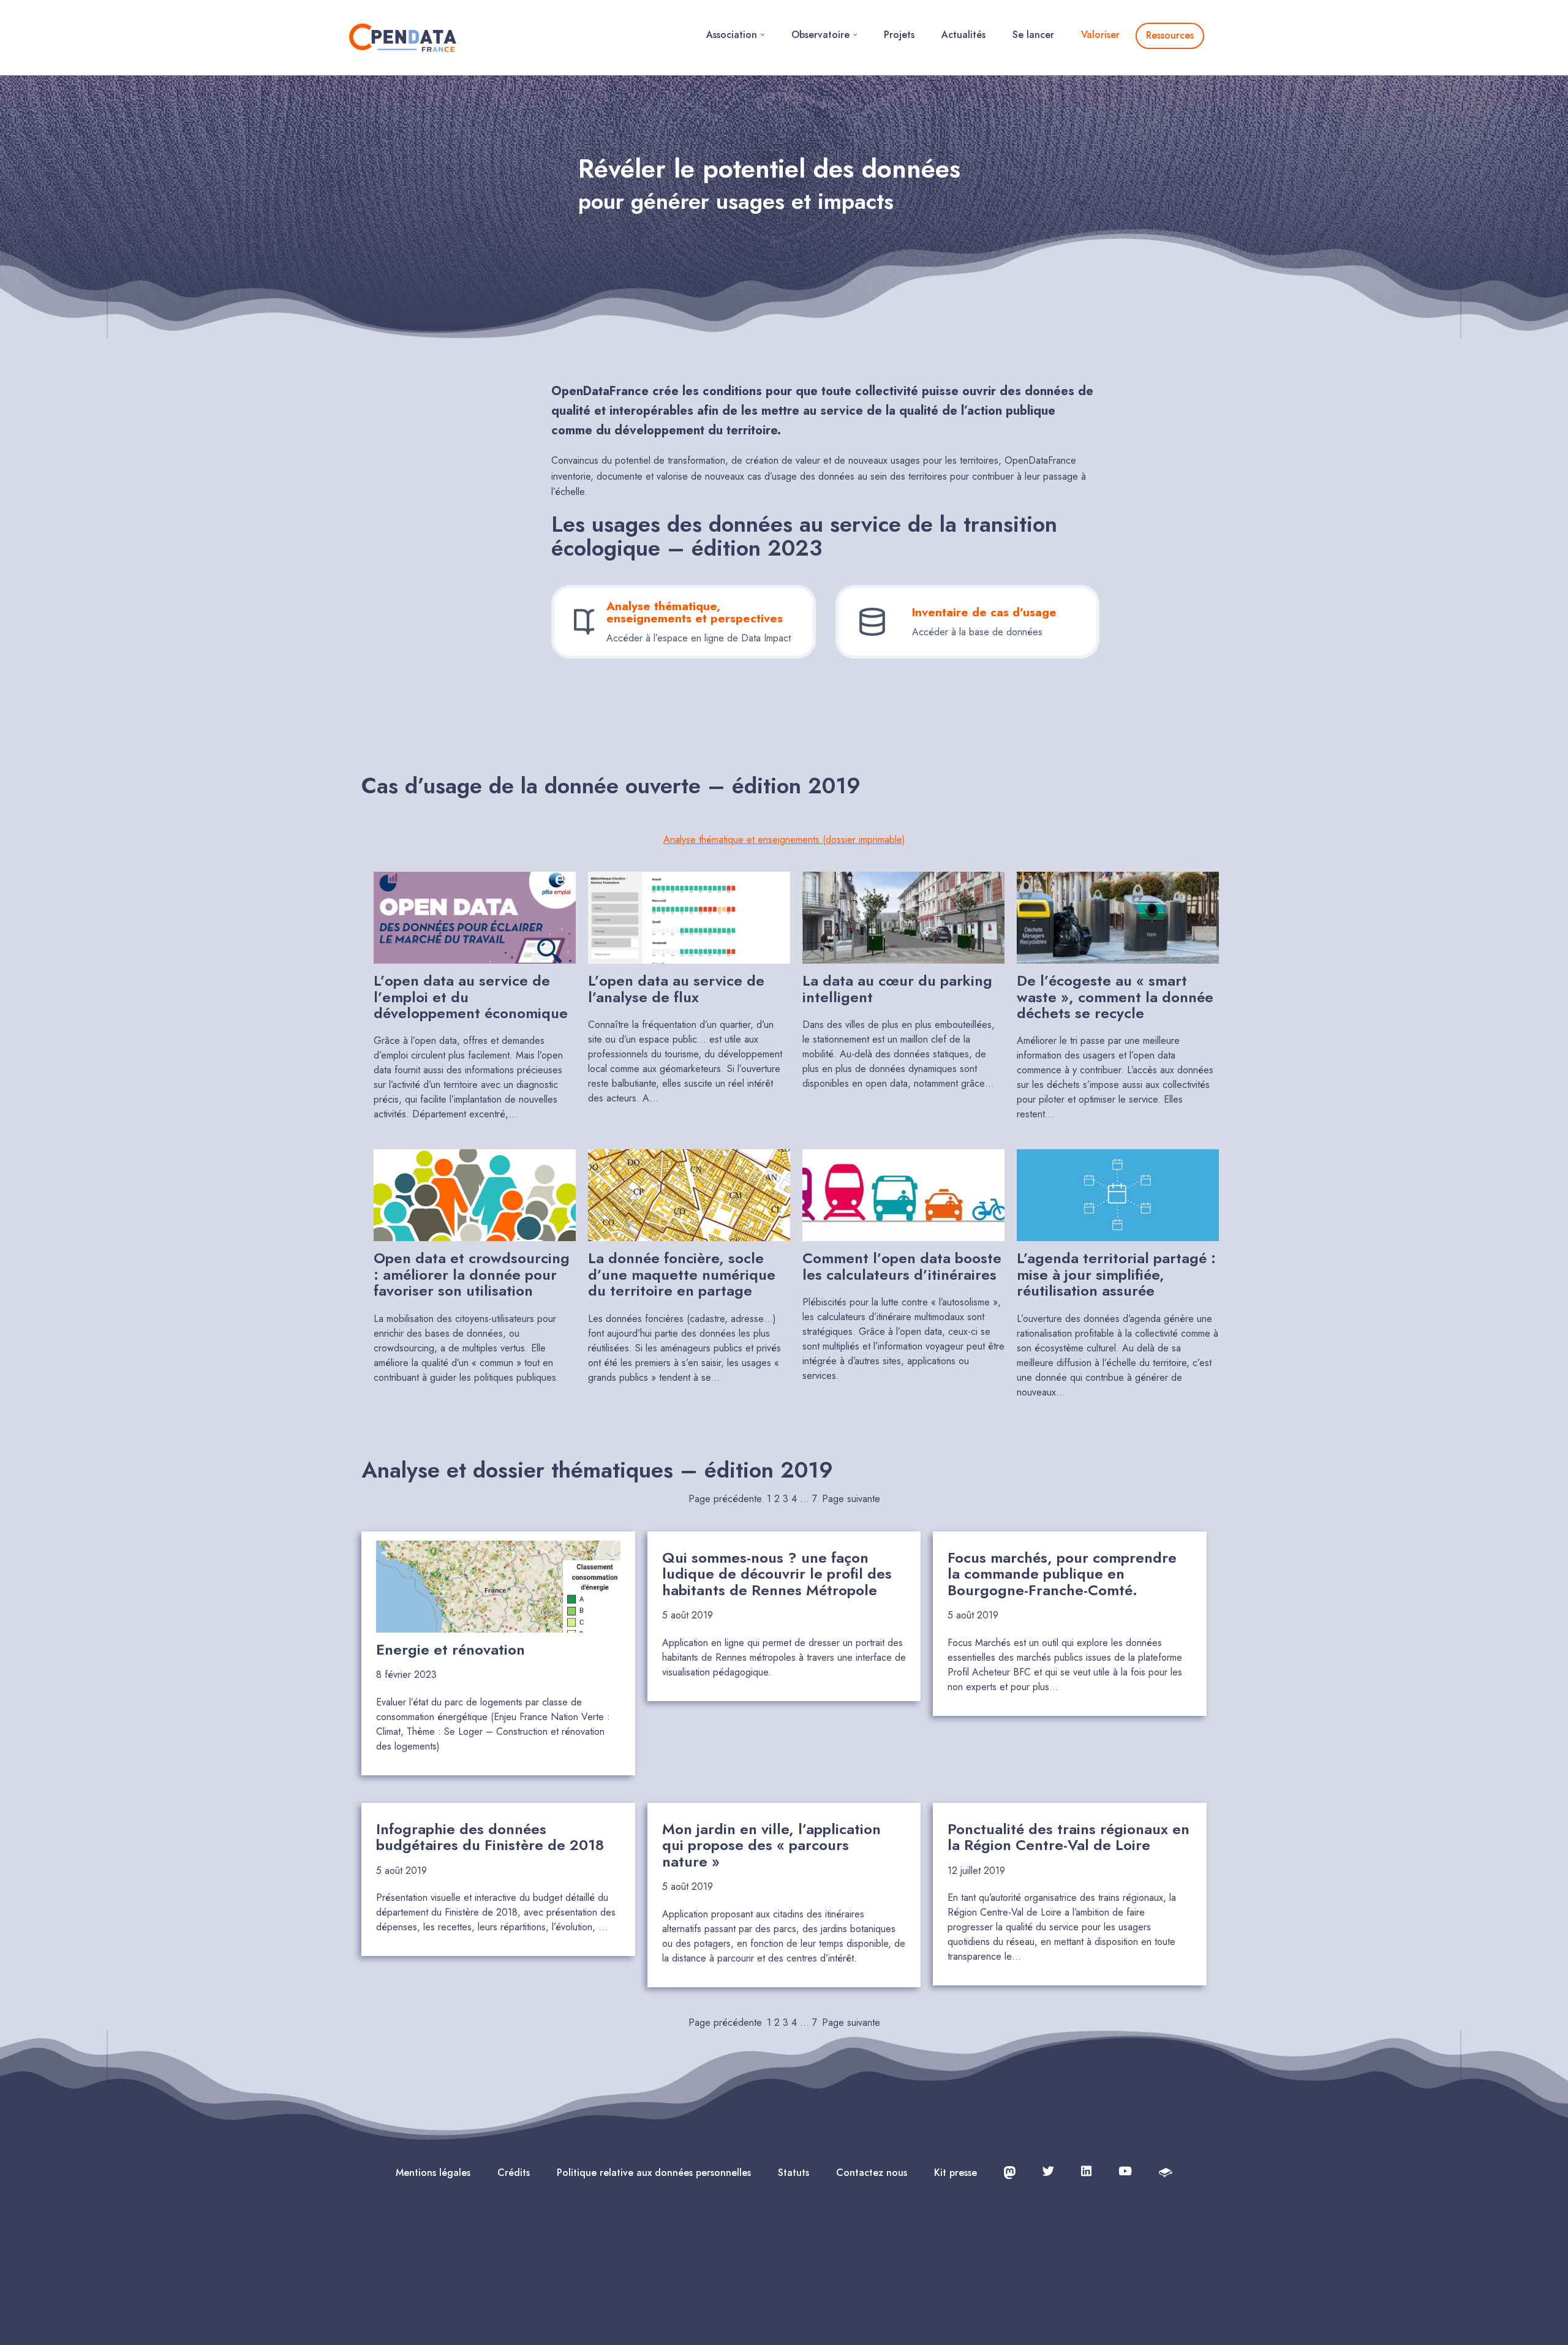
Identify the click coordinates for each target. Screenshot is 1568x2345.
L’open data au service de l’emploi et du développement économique (471, 997)
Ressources (1170, 35)
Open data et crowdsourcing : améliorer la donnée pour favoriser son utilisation (472, 1274)
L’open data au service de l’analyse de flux (676, 989)
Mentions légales (433, 2173)
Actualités (963, 35)
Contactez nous (872, 2173)
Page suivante (851, 1499)
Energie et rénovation (450, 1650)
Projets (899, 35)
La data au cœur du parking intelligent (897, 989)
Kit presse (956, 2173)
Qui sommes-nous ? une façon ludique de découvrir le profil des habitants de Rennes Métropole (777, 1574)
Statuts (793, 2173)
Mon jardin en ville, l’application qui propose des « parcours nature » (771, 1845)
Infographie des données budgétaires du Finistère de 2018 (490, 1837)
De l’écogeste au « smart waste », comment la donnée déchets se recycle (1115, 997)
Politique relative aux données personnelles (654, 2173)
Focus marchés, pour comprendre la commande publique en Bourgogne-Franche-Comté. (1062, 1574)
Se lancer (1033, 35)
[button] (763, 35)
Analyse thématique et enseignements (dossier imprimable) (784, 840)
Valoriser (1100, 35)
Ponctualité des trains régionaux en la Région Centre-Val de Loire (1069, 1837)
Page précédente (725, 1499)
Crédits (514, 2173)
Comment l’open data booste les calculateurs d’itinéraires (902, 1267)
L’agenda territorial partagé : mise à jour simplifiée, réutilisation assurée (1116, 1274)
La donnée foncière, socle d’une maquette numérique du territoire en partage (682, 1274)
